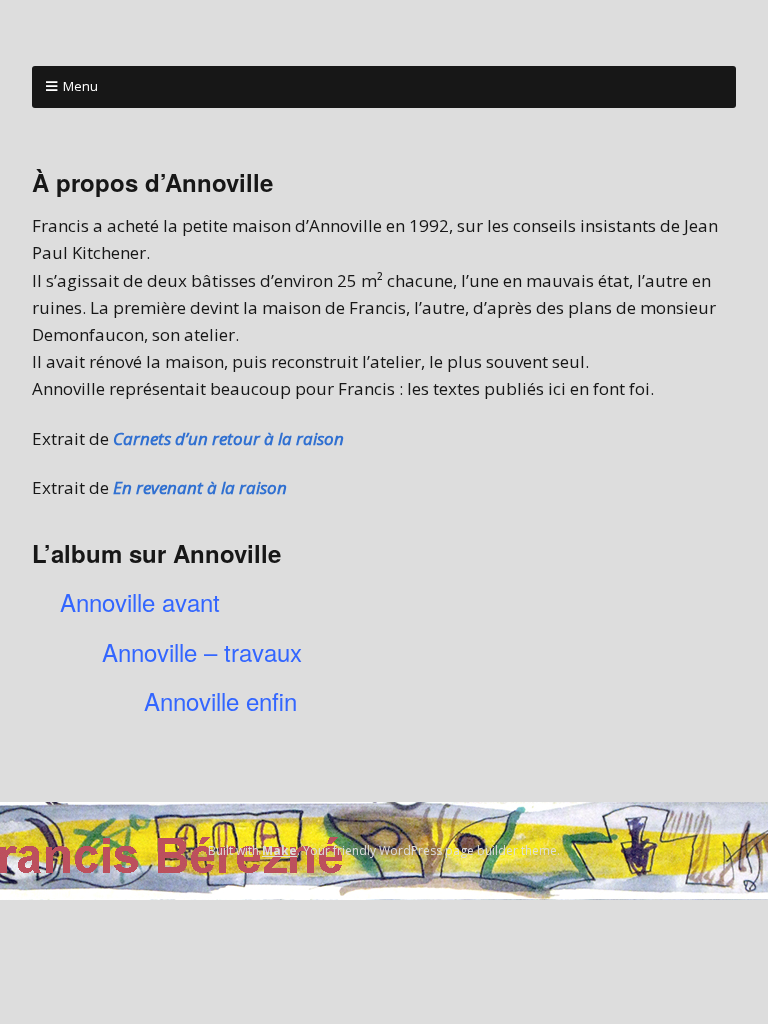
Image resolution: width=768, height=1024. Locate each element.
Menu (80, 86)
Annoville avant (140, 601)
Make (279, 850)
